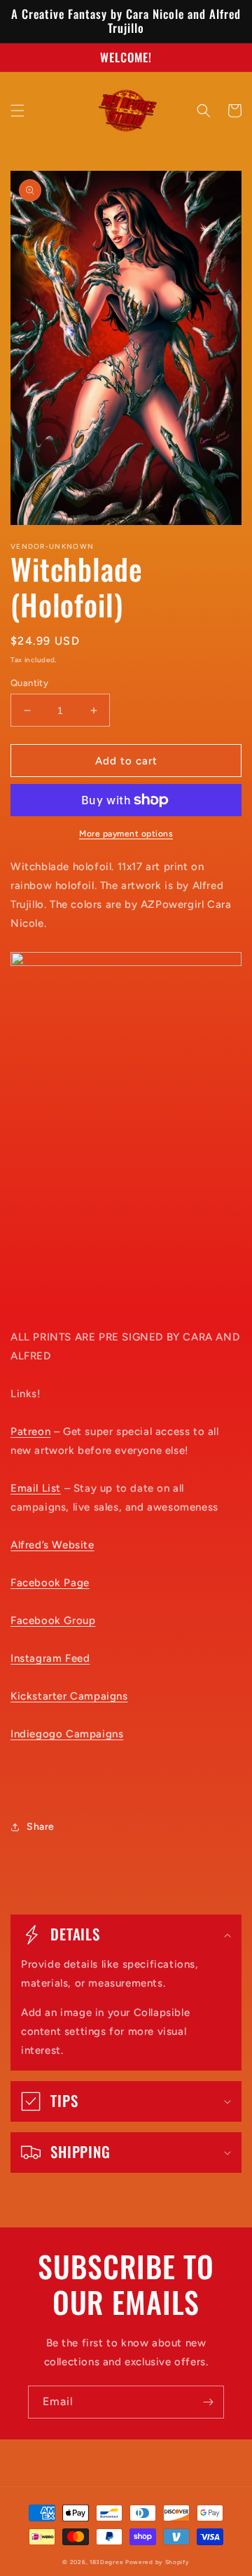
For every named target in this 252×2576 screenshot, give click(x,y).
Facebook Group (53, 1620)
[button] (17, 111)
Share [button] (41, 1827)
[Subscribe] (208, 2402)
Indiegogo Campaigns (67, 1734)
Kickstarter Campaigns (69, 1696)
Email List (36, 1488)
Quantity (29, 683)
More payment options (126, 834)
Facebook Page (50, 1583)
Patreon (30, 1431)
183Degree (106, 2562)
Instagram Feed (50, 1658)
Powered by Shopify (157, 2562)
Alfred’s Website (52, 1545)
